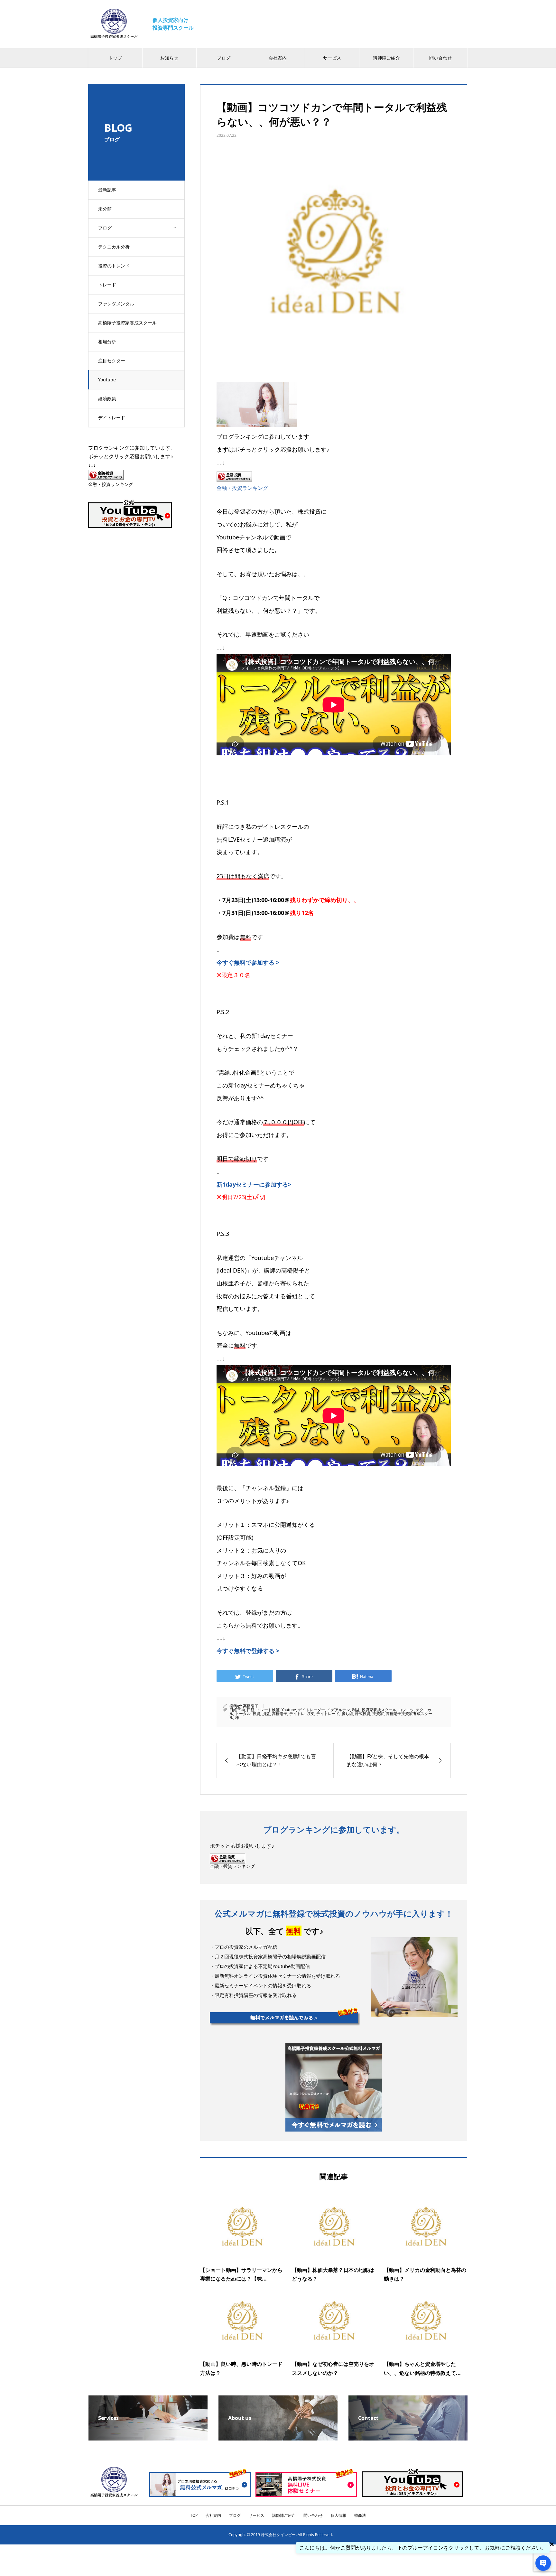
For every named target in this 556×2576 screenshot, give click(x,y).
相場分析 (107, 342)
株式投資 (363, 1714)
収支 (310, 1714)
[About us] (278, 2438)
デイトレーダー (311, 1710)
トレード (107, 285)
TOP (194, 2515)
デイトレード (112, 418)
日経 (251, 1710)
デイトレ (297, 1714)
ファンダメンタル (116, 304)
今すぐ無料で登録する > (248, 1651)
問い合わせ (440, 58)
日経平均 (237, 1710)
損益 (266, 1714)
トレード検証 (268, 1710)
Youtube (107, 380)
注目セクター (112, 361)
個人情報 (338, 2515)
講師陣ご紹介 (386, 58)
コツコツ (406, 1710)
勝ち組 (347, 1714)
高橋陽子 (251, 1706)
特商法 (360, 2515)
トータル (243, 1714)
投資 (256, 1714)
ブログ (224, 58)
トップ (115, 58)
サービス (332, 58)
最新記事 (107, 190)
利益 (356, 1710)
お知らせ (169, 58)
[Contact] (408, 2438)
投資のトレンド (114, 266)
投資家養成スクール (379, 1710)
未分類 (105, 209)
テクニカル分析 (114, 247)
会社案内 (278, 58)
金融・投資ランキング (242, 488)
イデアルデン (338, 1710)
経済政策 (107, 399)
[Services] (148, 2438)
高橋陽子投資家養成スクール (127, 323)
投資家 (378, 1714)
